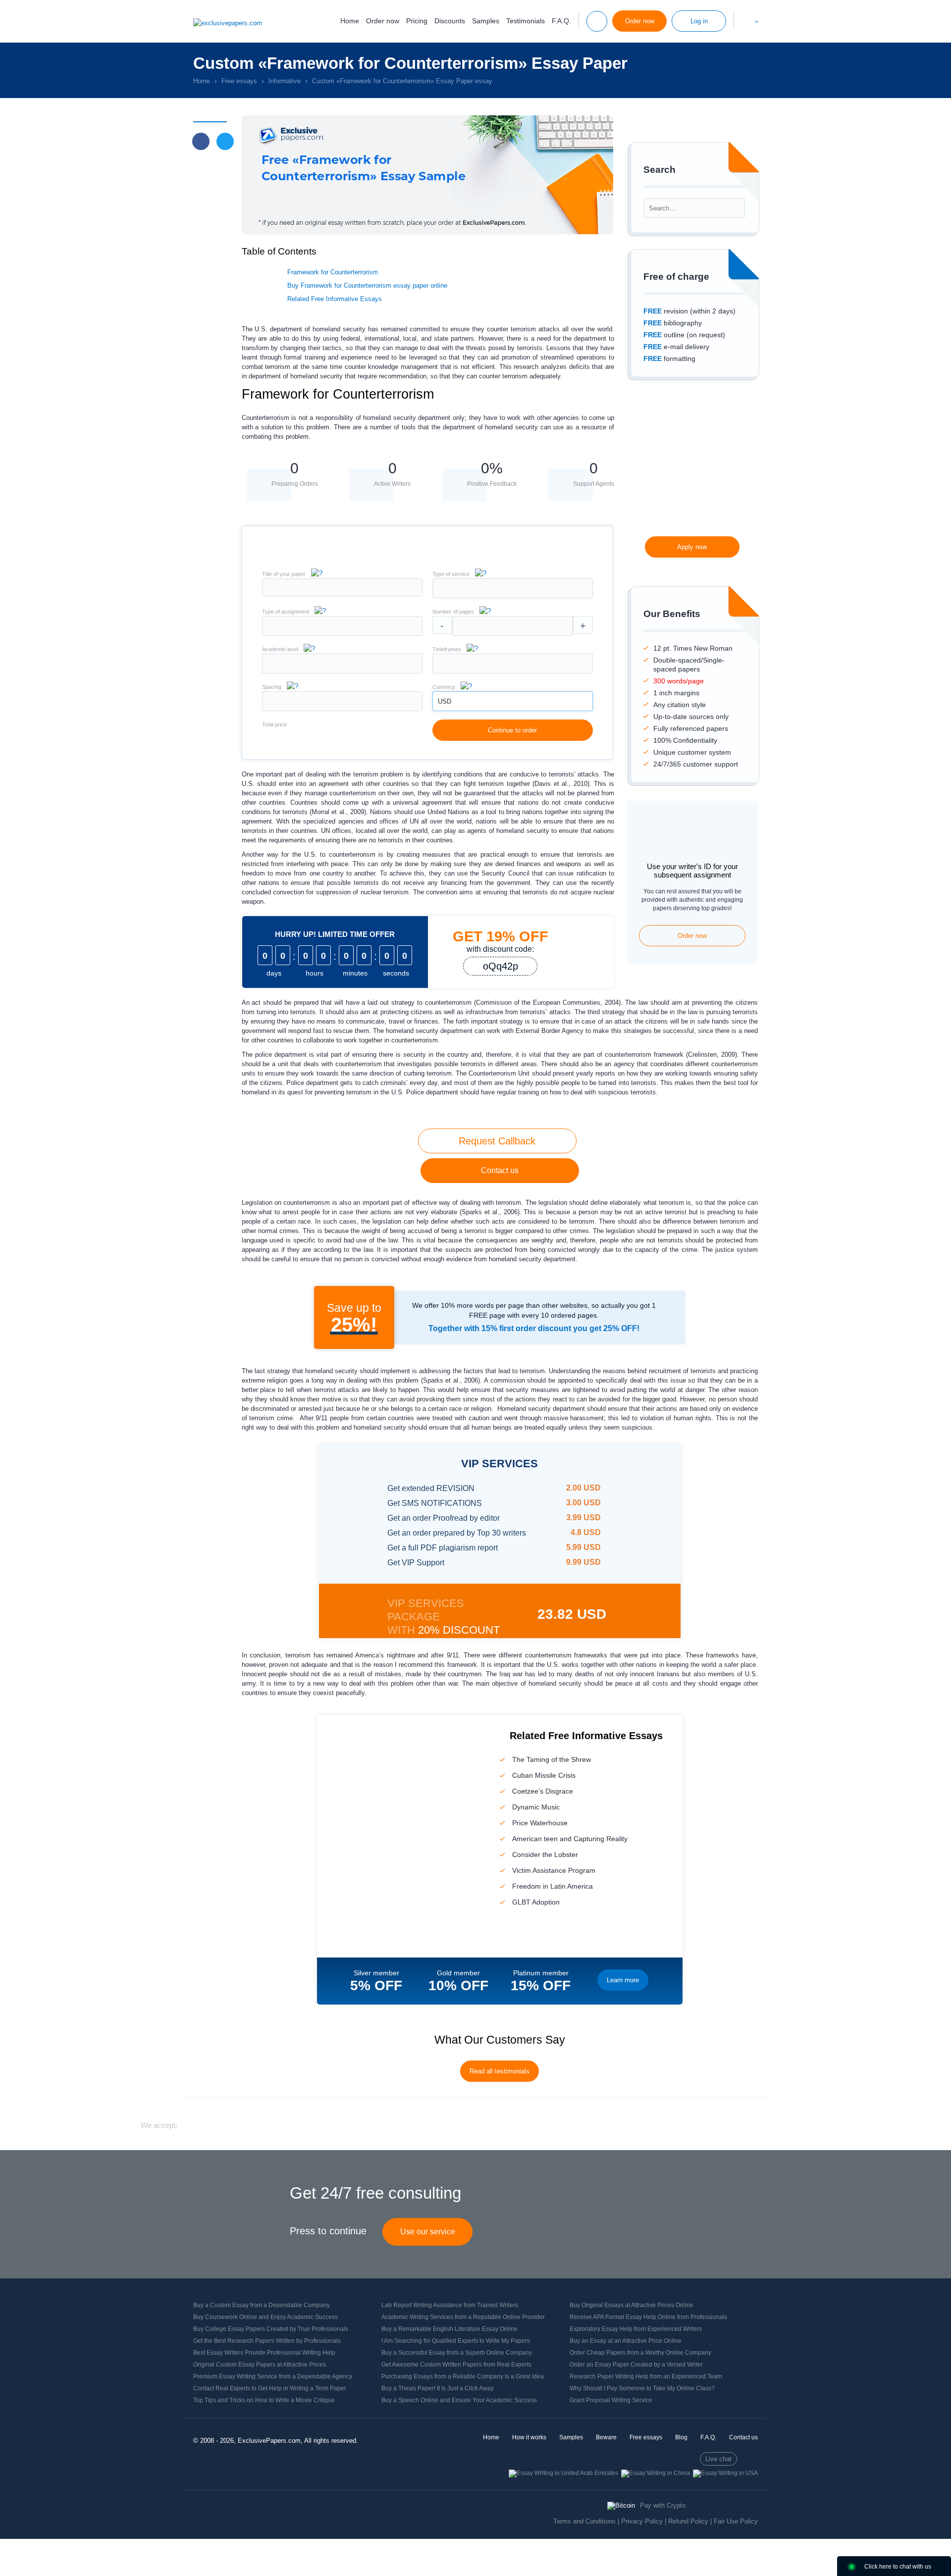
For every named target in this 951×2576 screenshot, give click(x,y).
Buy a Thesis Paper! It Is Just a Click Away (438, 2388)
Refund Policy (688, 2521)
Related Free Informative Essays (335, 299)
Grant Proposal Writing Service (611, 2400)
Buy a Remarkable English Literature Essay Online (449, 2329)
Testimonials (526, 21)
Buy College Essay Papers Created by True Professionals (271, 2329)
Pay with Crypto (663, 2505)
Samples (486, 21)
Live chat (718, 2459)
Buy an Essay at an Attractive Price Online (626, 2341)
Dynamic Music (536, 1807)
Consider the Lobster (545, 1855)
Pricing (417, 21)
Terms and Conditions (584, 2521)
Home (350, 21)
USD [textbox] (445, 701)
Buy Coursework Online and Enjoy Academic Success (265, 2317)
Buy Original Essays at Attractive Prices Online (632, 2305)
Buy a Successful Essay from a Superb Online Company (457, 2353)
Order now (383, 21)
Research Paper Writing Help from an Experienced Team (646, 2376)
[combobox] (513, 596)
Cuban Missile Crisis (544, 1775)
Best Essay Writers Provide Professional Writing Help (264, 2353)
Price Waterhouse (540, 1823)
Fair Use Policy (736, 2521)
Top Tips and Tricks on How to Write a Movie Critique (264, 2400)
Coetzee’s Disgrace (543, 1791)
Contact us (500, 1170)
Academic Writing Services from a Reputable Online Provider (463, 2317)
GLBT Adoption (536, 1902)
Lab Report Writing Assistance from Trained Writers (450, 2305)
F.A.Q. (561, 21)
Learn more (623, 1980)
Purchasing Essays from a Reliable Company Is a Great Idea (463, 2376)
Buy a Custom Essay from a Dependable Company (262, 2305)
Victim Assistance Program (554, 1870)
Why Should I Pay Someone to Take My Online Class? (642, 2388)
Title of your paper (284, 574)
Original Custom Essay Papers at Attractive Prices (260, 2365)
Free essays (646, 2437)
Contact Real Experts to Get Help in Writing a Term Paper (270, 2388)
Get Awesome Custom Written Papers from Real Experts (456, 2365)
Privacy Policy (642, 2521)
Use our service (428, 2232)
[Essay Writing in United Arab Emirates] (563, 2473)
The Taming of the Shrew (552, 1759)
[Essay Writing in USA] (725, 2473)
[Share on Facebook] (201, 141)
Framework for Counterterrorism (333, 272)
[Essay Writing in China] (656, 2473)
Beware (606, 2437)
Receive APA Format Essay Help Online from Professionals (648, 2317)
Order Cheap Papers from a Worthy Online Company (640, 2353)
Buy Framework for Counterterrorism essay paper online (367, 285)
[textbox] (513, 588)
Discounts (450, 21)
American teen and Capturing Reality (570, 1839)
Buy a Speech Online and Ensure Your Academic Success (459, 2400)
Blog (681, 2437)
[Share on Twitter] (225, 141)
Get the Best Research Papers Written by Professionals (267, 2341)
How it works (529, 2437)
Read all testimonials (500, 2071)
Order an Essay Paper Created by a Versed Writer (636, 2365)
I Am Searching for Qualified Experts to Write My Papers (456, 2341)
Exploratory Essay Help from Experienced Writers (636, 2329)
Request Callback (497, 1141)
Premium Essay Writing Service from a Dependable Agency (273, 2376)
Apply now (692, 547)
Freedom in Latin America (553, 1886)
